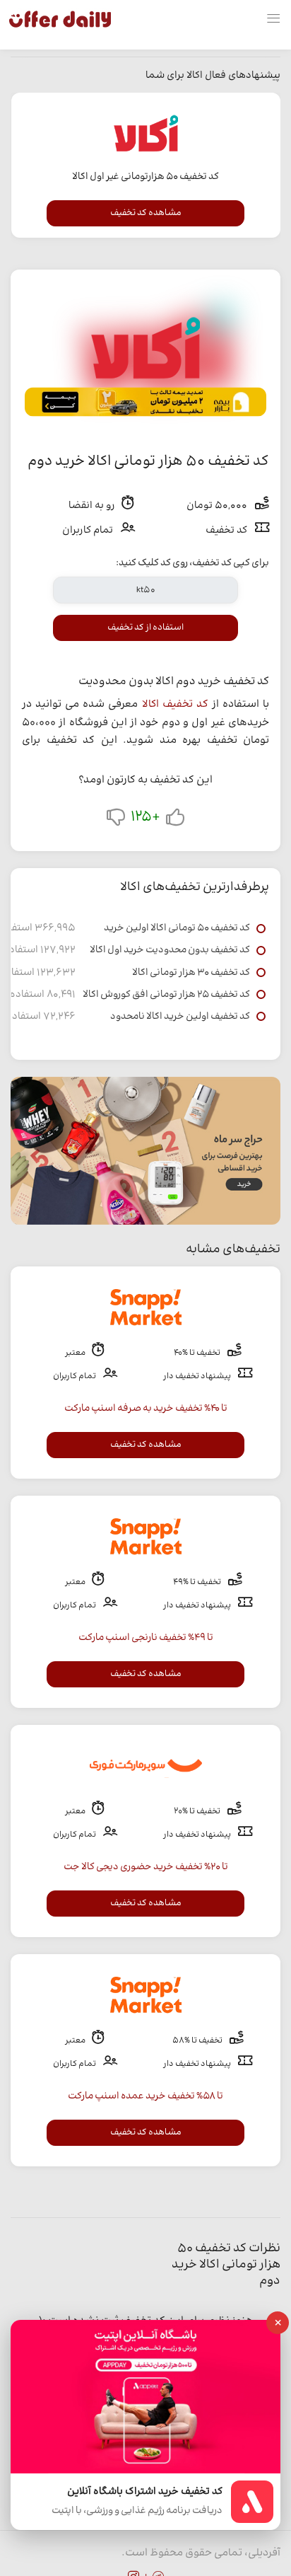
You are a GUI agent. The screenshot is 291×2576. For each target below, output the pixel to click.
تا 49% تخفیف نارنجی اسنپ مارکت (146, 1638)
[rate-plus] (175, 820)
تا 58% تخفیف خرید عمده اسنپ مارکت (145, 2096)
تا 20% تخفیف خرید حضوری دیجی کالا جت (146, 1867)
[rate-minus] (116, 820)
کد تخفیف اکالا (175, 704)
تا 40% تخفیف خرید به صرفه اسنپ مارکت (146, 1409)
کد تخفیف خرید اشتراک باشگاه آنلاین (145, 2492)
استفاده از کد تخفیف (145, 628)
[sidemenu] (273, 19)
